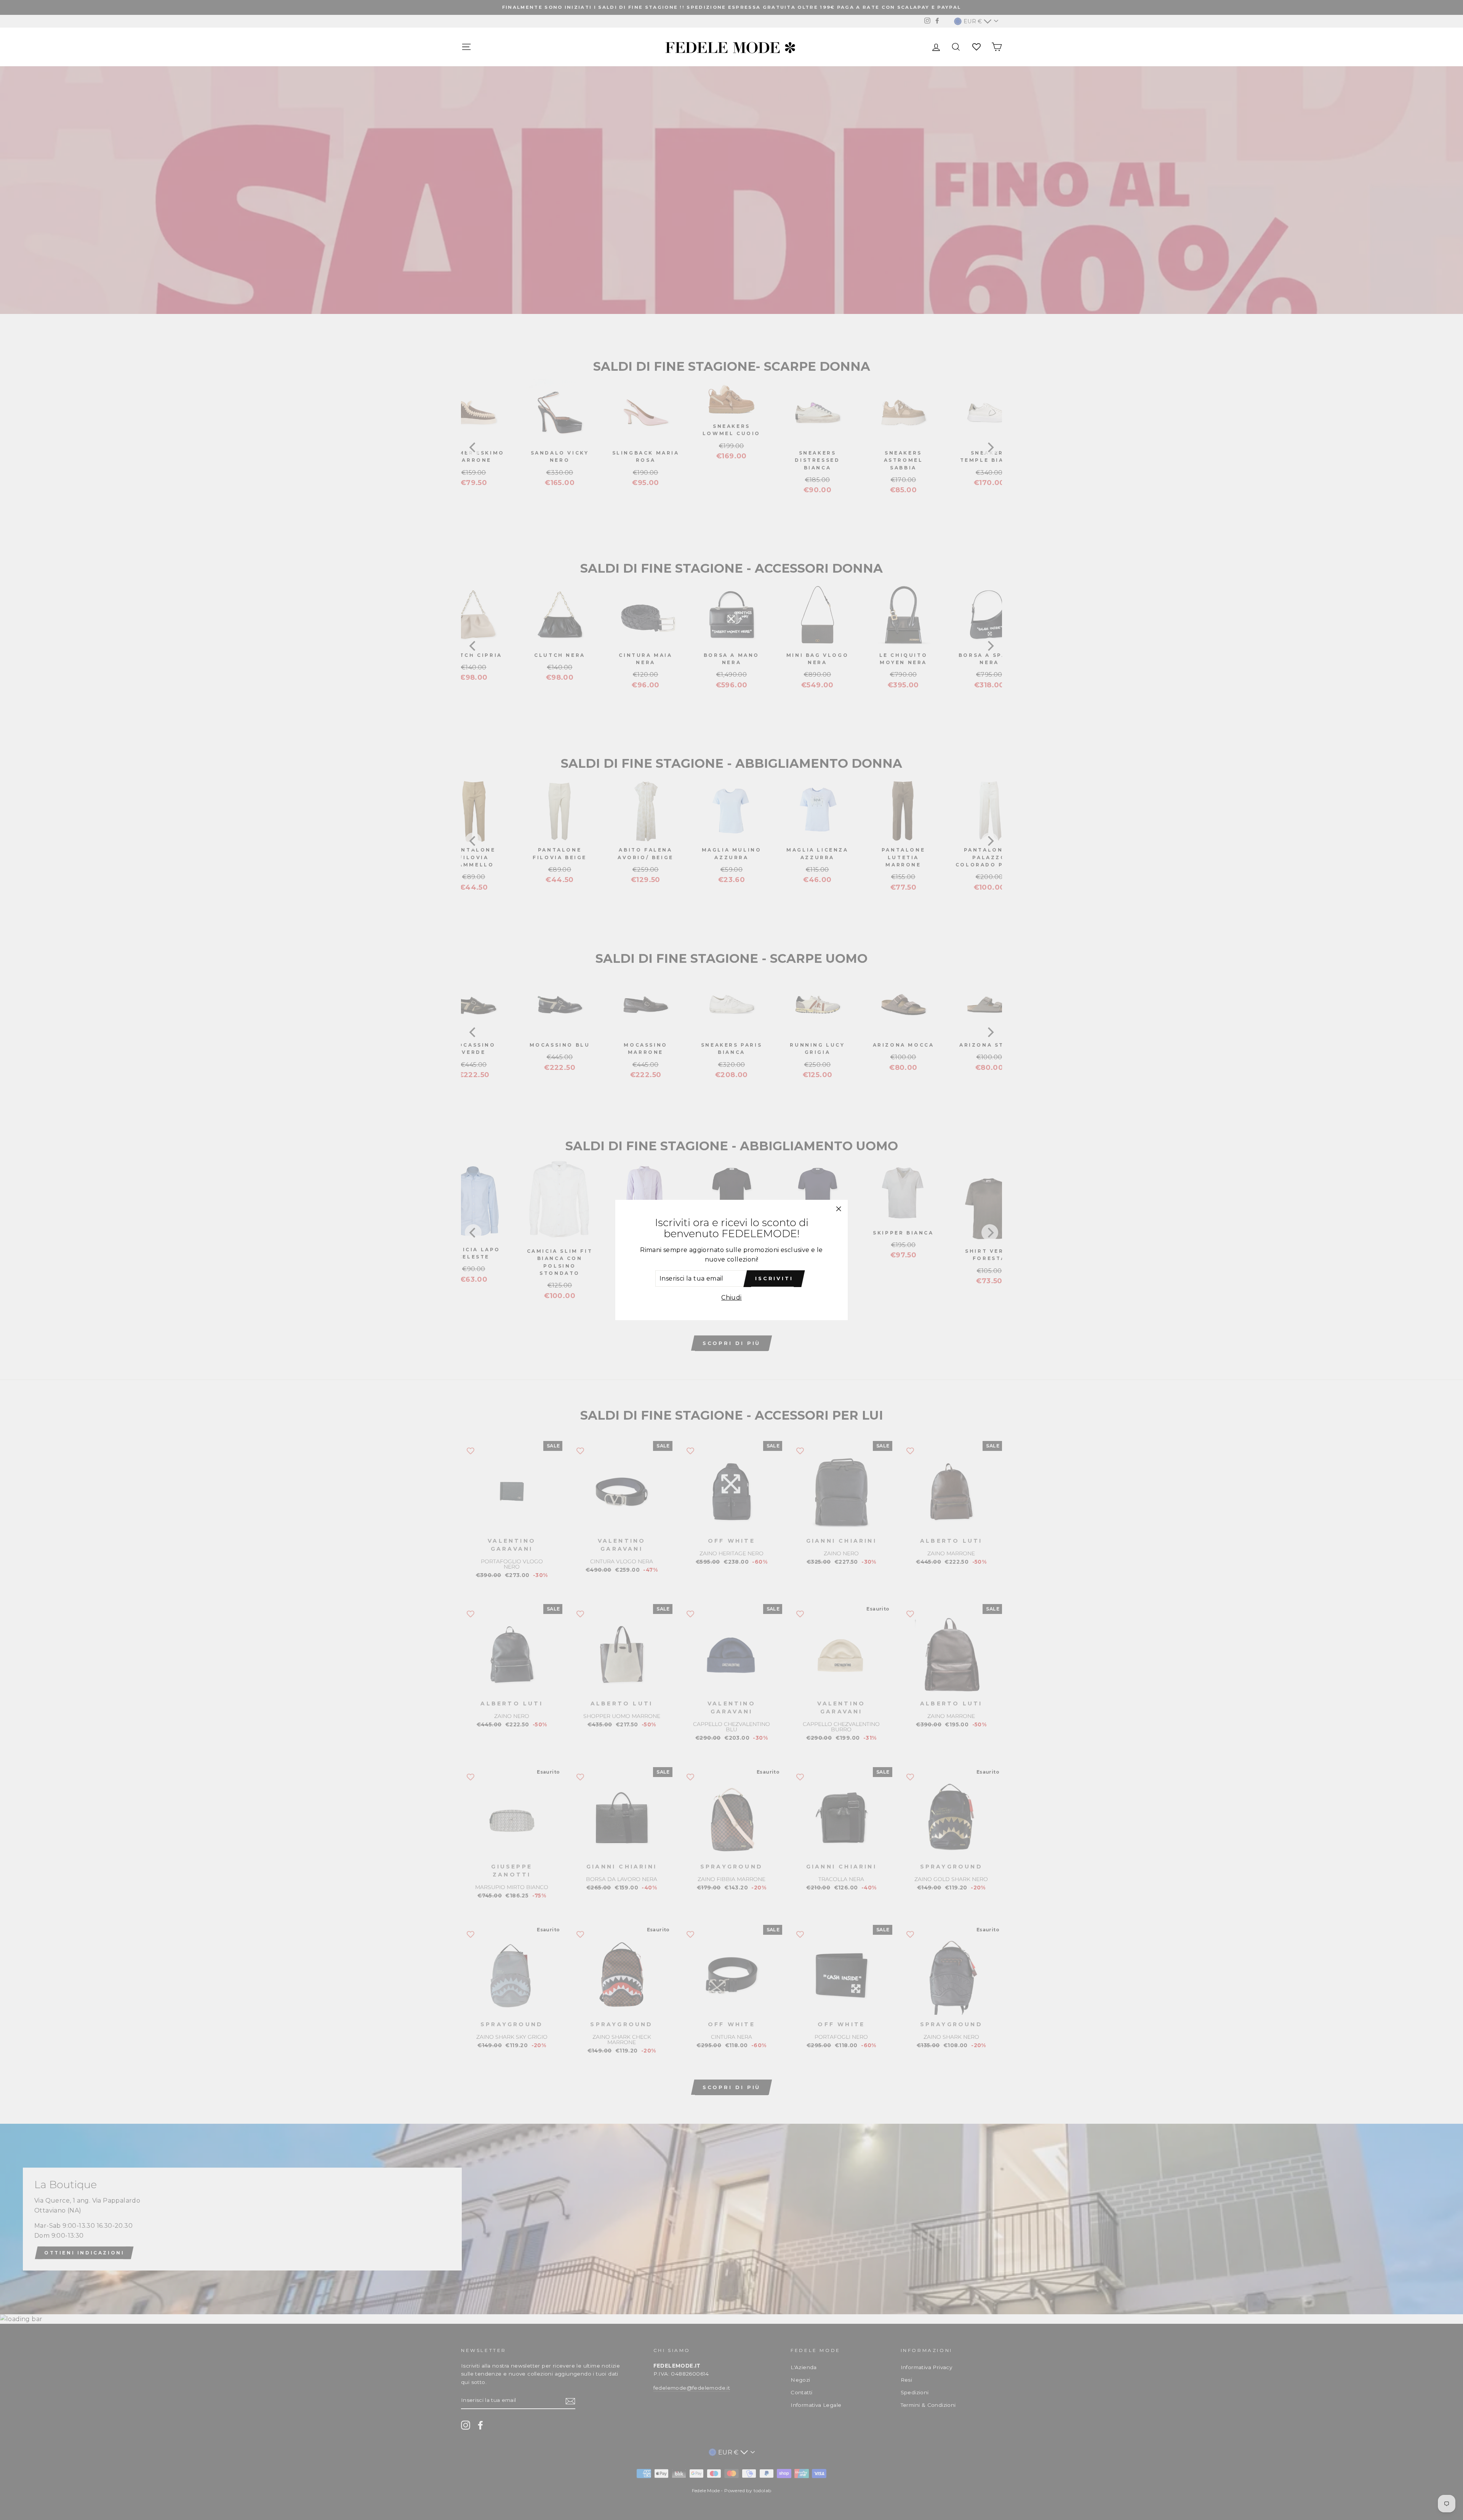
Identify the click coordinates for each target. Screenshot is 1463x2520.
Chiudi (731, 1298)
